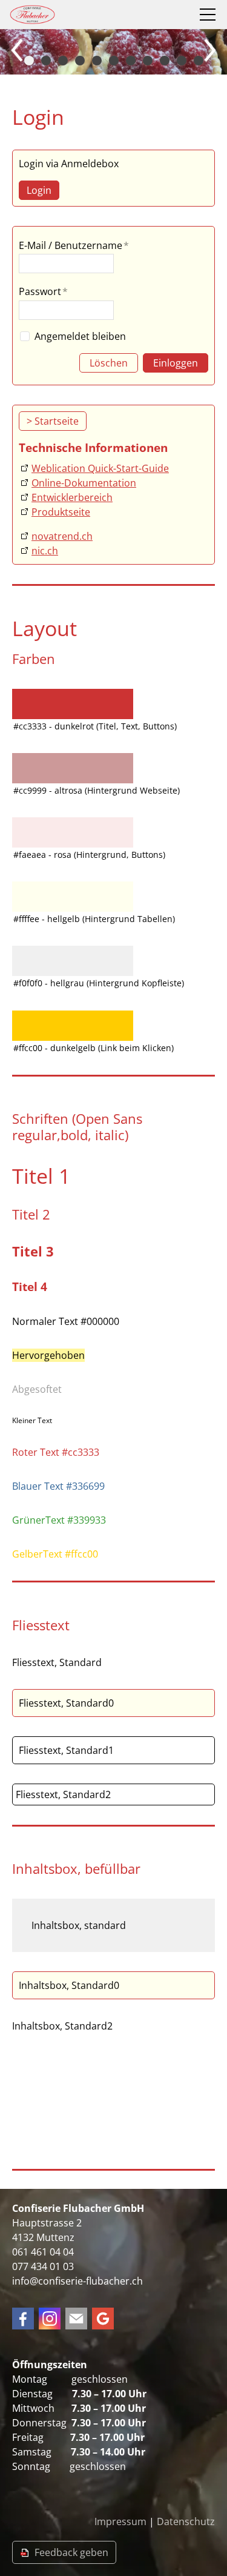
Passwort (43, 291)
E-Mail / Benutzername (74, 245)
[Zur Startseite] (32, 15)
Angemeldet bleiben (80, 336)
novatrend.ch (62, 536)
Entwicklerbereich (72, 497)
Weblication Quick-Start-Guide (100, 468)
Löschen (109, 363)
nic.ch (45, 551)
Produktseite (61, 512)
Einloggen (176, 363)
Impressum (120, 2521)
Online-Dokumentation (84, 483)
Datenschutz (186, 2521)
